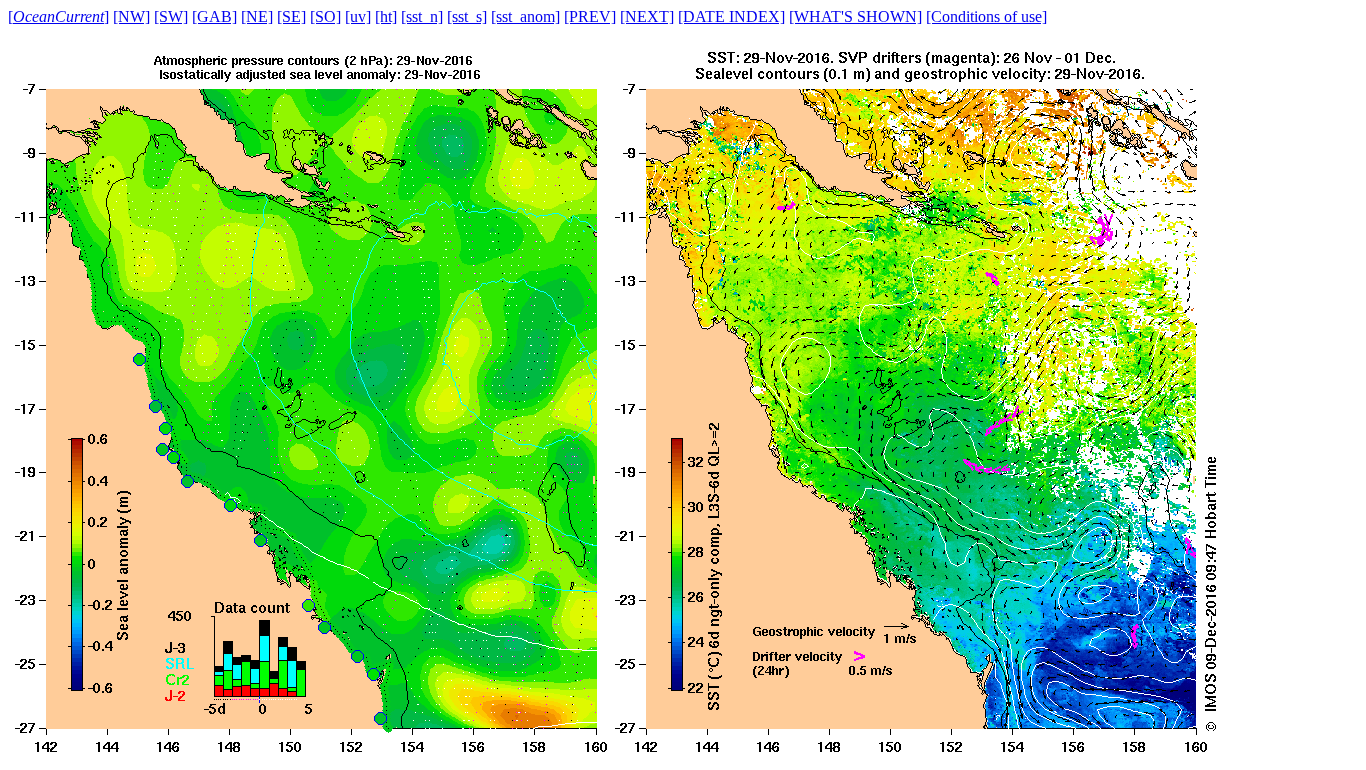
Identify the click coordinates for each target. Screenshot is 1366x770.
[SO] (325, 16)
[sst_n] (422, 16)
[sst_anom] (525, 16)
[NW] (131, 16)
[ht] (386, 16)
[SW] (171, 16)
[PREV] (590, 16)
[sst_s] (467, 16)
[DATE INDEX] (731, 16)
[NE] (257, 16)
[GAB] (214, 16)
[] (58, 16)
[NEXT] (647, 16)
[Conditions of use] (986, 16)
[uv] (358, 16)
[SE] (291, 16)
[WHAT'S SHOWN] (855, 16)
